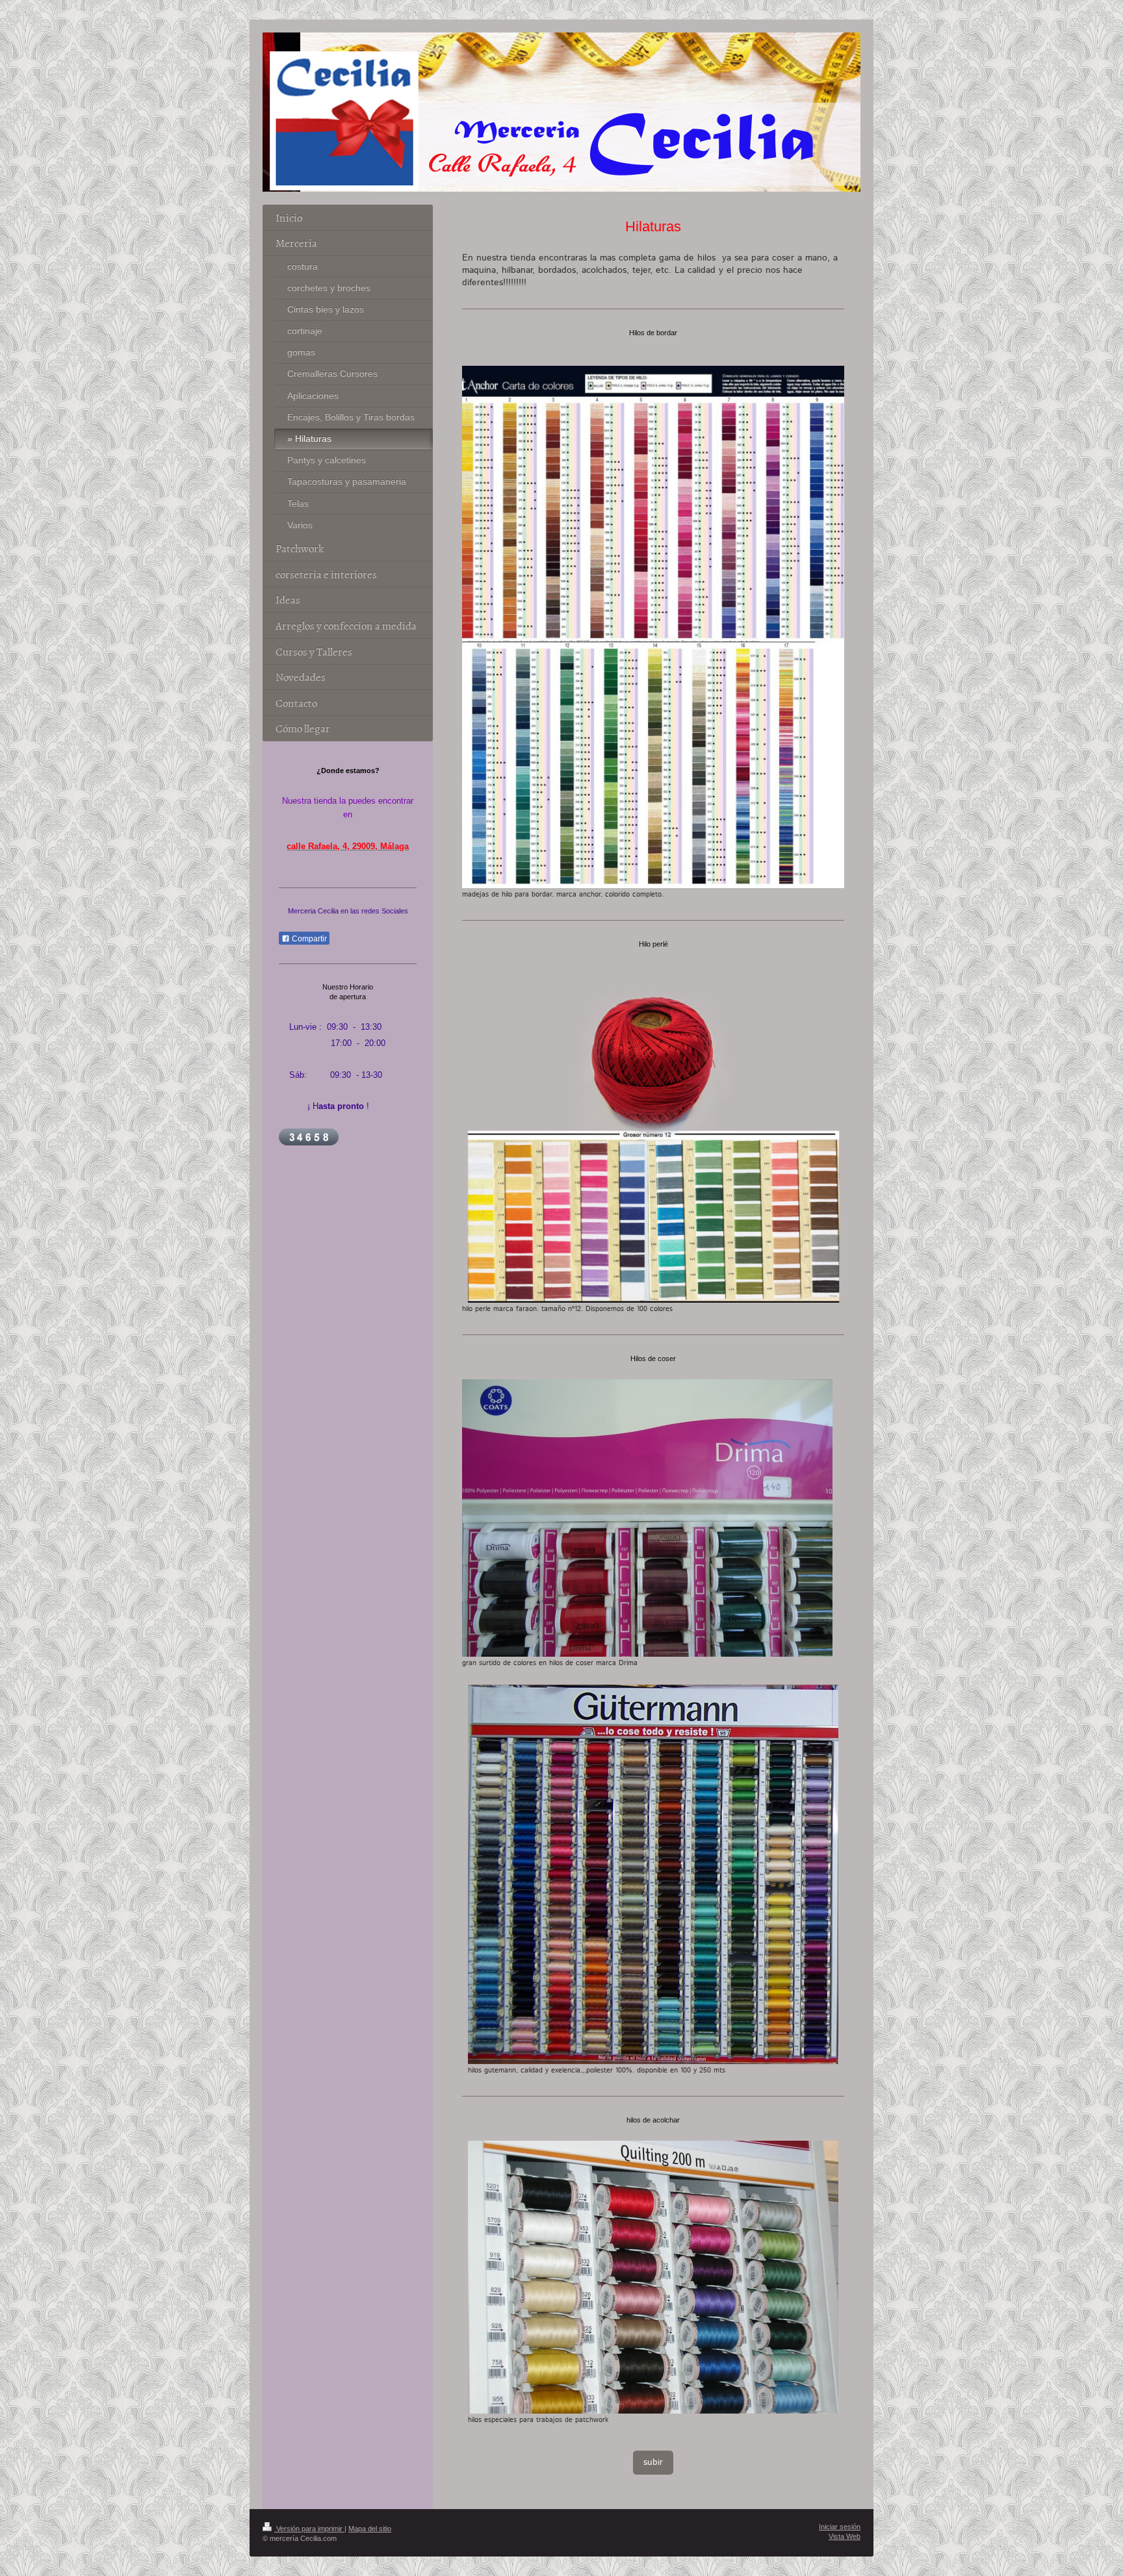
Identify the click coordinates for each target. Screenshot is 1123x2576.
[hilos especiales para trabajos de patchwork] (653, 2277)
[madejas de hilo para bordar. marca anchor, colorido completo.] (653, 627)
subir (653, 2462)
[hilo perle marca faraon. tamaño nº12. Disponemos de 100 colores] (653, 1134)
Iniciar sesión (840, 2527)
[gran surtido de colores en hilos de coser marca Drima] (647, 1518)
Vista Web (845, 2536)
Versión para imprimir (309, 2529)
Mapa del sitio (370, 2529)
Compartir (308, 939)
